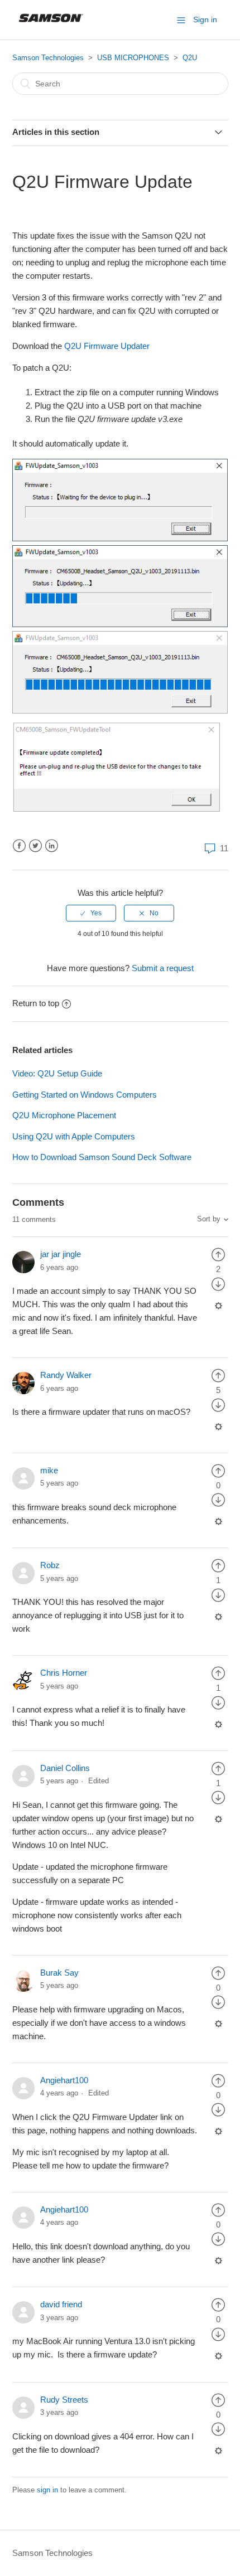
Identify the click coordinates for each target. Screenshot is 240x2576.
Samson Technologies (48, 58)
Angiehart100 (64, 2080)
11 (223, 848)
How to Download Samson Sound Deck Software (102, 1157)
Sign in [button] (205, 20)
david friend (61, 2304)
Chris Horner (64, 1673)
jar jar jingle (61, 1254)
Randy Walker (66, 1375)
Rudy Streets (64, 2400)
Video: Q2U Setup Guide (57, 1073)
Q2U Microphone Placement (64, 1115)
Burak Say (59, 1973)
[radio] (91, 913)
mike (49, 1470)
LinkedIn (52, 846)
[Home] (52, 25)
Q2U (190, 58)
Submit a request (163, 968)
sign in (47, 2490)
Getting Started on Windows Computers (85, 1095)
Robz (50, 1565)
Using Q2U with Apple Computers (74, 1136)
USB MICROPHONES (133, 58)
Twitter (35, 846)
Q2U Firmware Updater (108, 346)
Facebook (19, 846)
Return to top (36, 1003)
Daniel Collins (65, 1768)
